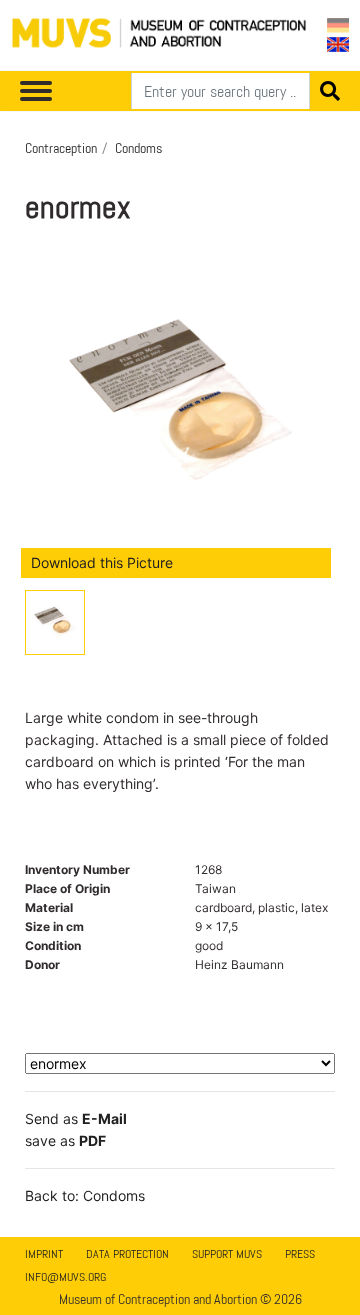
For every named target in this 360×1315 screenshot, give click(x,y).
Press (300, 1254)
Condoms (138, 148)
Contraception (61, 148)
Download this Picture (102, 562)
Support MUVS (227, 1254)
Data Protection (127, 1254)
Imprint (44, 1254)
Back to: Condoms (85, 1195)
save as (65, 1140)
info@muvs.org (65, 1277)
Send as (76, 1118)
